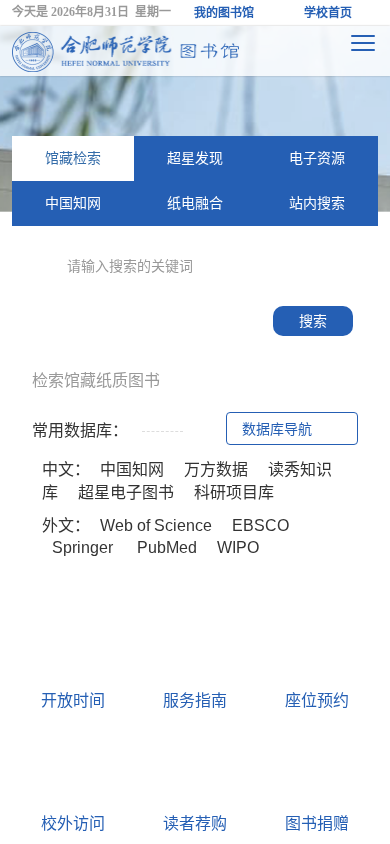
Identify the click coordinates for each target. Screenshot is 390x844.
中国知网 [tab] (73, 203)
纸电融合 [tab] (195, 203)
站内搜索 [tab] (317, 203)
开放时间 (73, 700)
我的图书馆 (224, 13)
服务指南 (195, 700)
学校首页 (328, 13)
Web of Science (156, 525)
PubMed (165, 547)
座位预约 (317, 700)
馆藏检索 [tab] (73, 158)
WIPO (238, 547)
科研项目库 (234, 492)
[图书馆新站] (126, 51)
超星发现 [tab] (195, 158)
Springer (82, 547)
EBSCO (260, 525)
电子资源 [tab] (317, 158)
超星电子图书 (126, 492)
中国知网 (132, 469)
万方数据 (216, 469)
